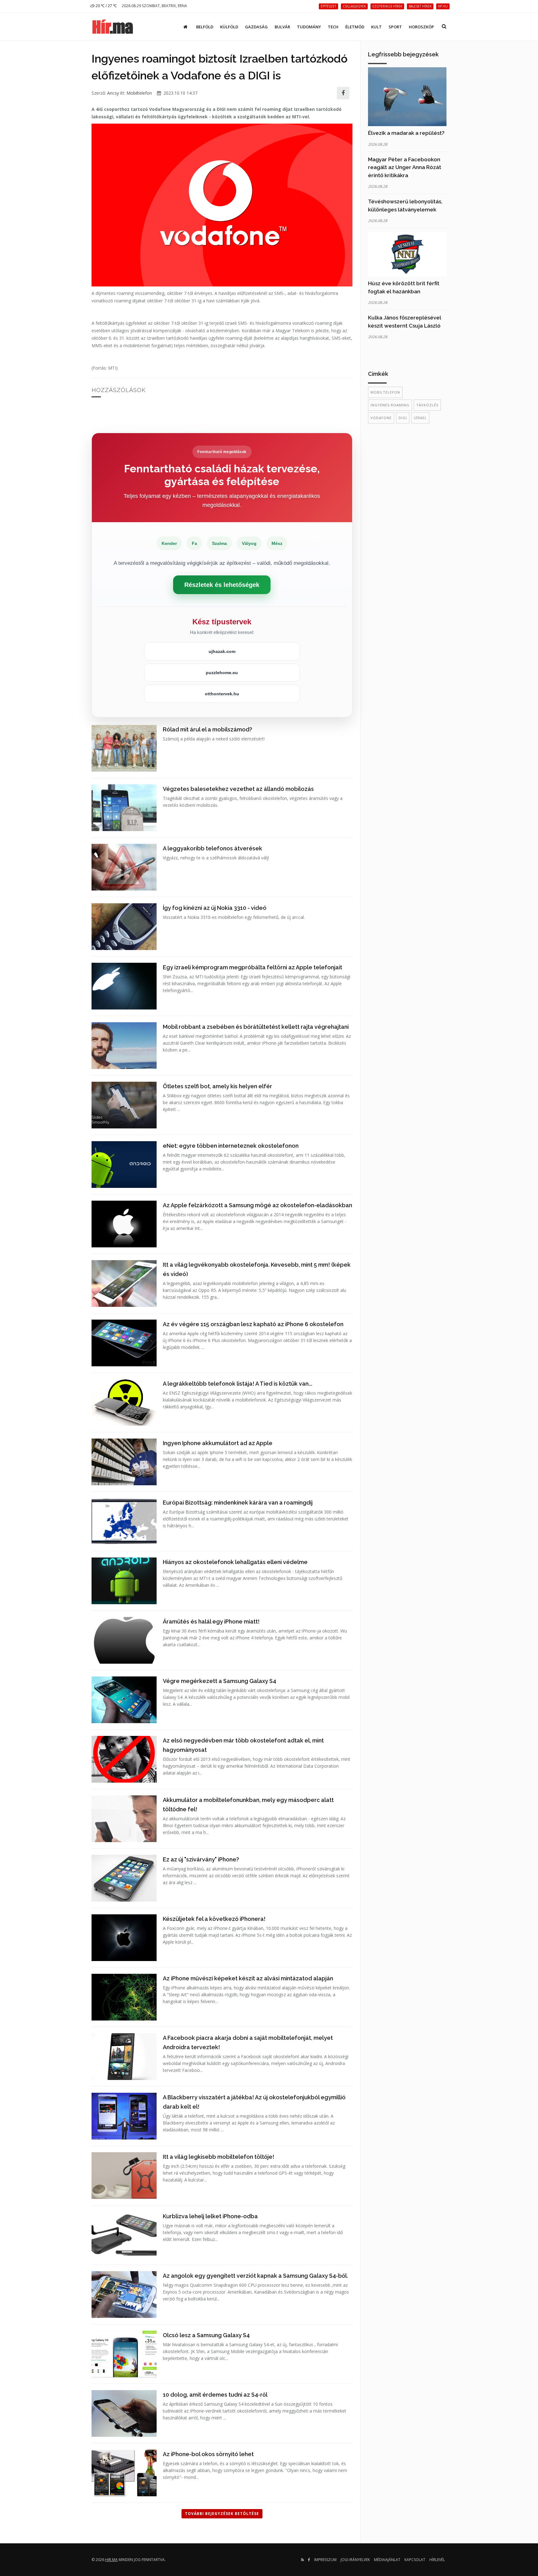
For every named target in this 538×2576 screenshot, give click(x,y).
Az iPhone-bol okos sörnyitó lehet (208, 2454)
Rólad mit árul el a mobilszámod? (208, 729)
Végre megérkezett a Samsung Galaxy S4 (219, 1681)
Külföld (229, 27)
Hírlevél (437, 2560)
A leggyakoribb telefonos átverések (212, 848)
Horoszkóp (421, 27)
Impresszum (325, 2560)
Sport (395, 27)
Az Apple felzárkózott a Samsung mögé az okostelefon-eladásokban (257, 1205)
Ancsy (113, 93)
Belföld (205, 27)
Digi (403, 418)
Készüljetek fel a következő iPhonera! (214, 1919)
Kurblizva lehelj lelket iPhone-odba (210, 2216)
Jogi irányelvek (355, 2560)
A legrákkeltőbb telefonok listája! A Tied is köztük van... (238, 1384)
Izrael (420, 418)
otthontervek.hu (222, 694)
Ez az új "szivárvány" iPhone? (201, 1859)
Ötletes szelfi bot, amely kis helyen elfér (217, 1086)
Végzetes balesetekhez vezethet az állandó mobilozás (238, 789)
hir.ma (111, 2560)
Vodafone (381, 418)
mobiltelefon (385, 392)
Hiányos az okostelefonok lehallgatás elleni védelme (235, 1562)
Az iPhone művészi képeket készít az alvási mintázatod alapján (248, 1978)
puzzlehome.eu (222, 673)
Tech (333, 27)
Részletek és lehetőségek (222, 585)
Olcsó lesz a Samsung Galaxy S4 (206, 2335)
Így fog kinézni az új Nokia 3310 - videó (215, 908)
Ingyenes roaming (390, 405)
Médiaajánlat (387, 2560)
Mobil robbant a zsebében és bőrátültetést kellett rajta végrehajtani (256, 1027)
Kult (376, 27)
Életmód (355, 27)
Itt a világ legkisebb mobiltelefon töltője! (219, 2157)
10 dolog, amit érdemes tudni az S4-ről (215, 2395)
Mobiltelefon (139, 93)
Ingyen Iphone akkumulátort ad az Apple (218, 1443)
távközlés (427, 405)
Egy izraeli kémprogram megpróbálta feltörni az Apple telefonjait (252, 967)
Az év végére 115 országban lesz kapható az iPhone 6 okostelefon (253, 1324)
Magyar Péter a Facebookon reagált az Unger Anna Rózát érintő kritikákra (405, 167)
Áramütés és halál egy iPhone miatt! (211, 1621)
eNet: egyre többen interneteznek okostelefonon (231, 1146)
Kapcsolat (415, 2560)
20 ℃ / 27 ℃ (106, 6)
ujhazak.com (222, 651)
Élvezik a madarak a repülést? (406, 133)
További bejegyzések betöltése (222, 2514)
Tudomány (309, 27)
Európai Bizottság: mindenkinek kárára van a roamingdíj (238, 1503)
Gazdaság (256, 27)
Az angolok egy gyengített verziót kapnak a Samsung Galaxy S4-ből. (255, 2276)
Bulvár (282, 27)
